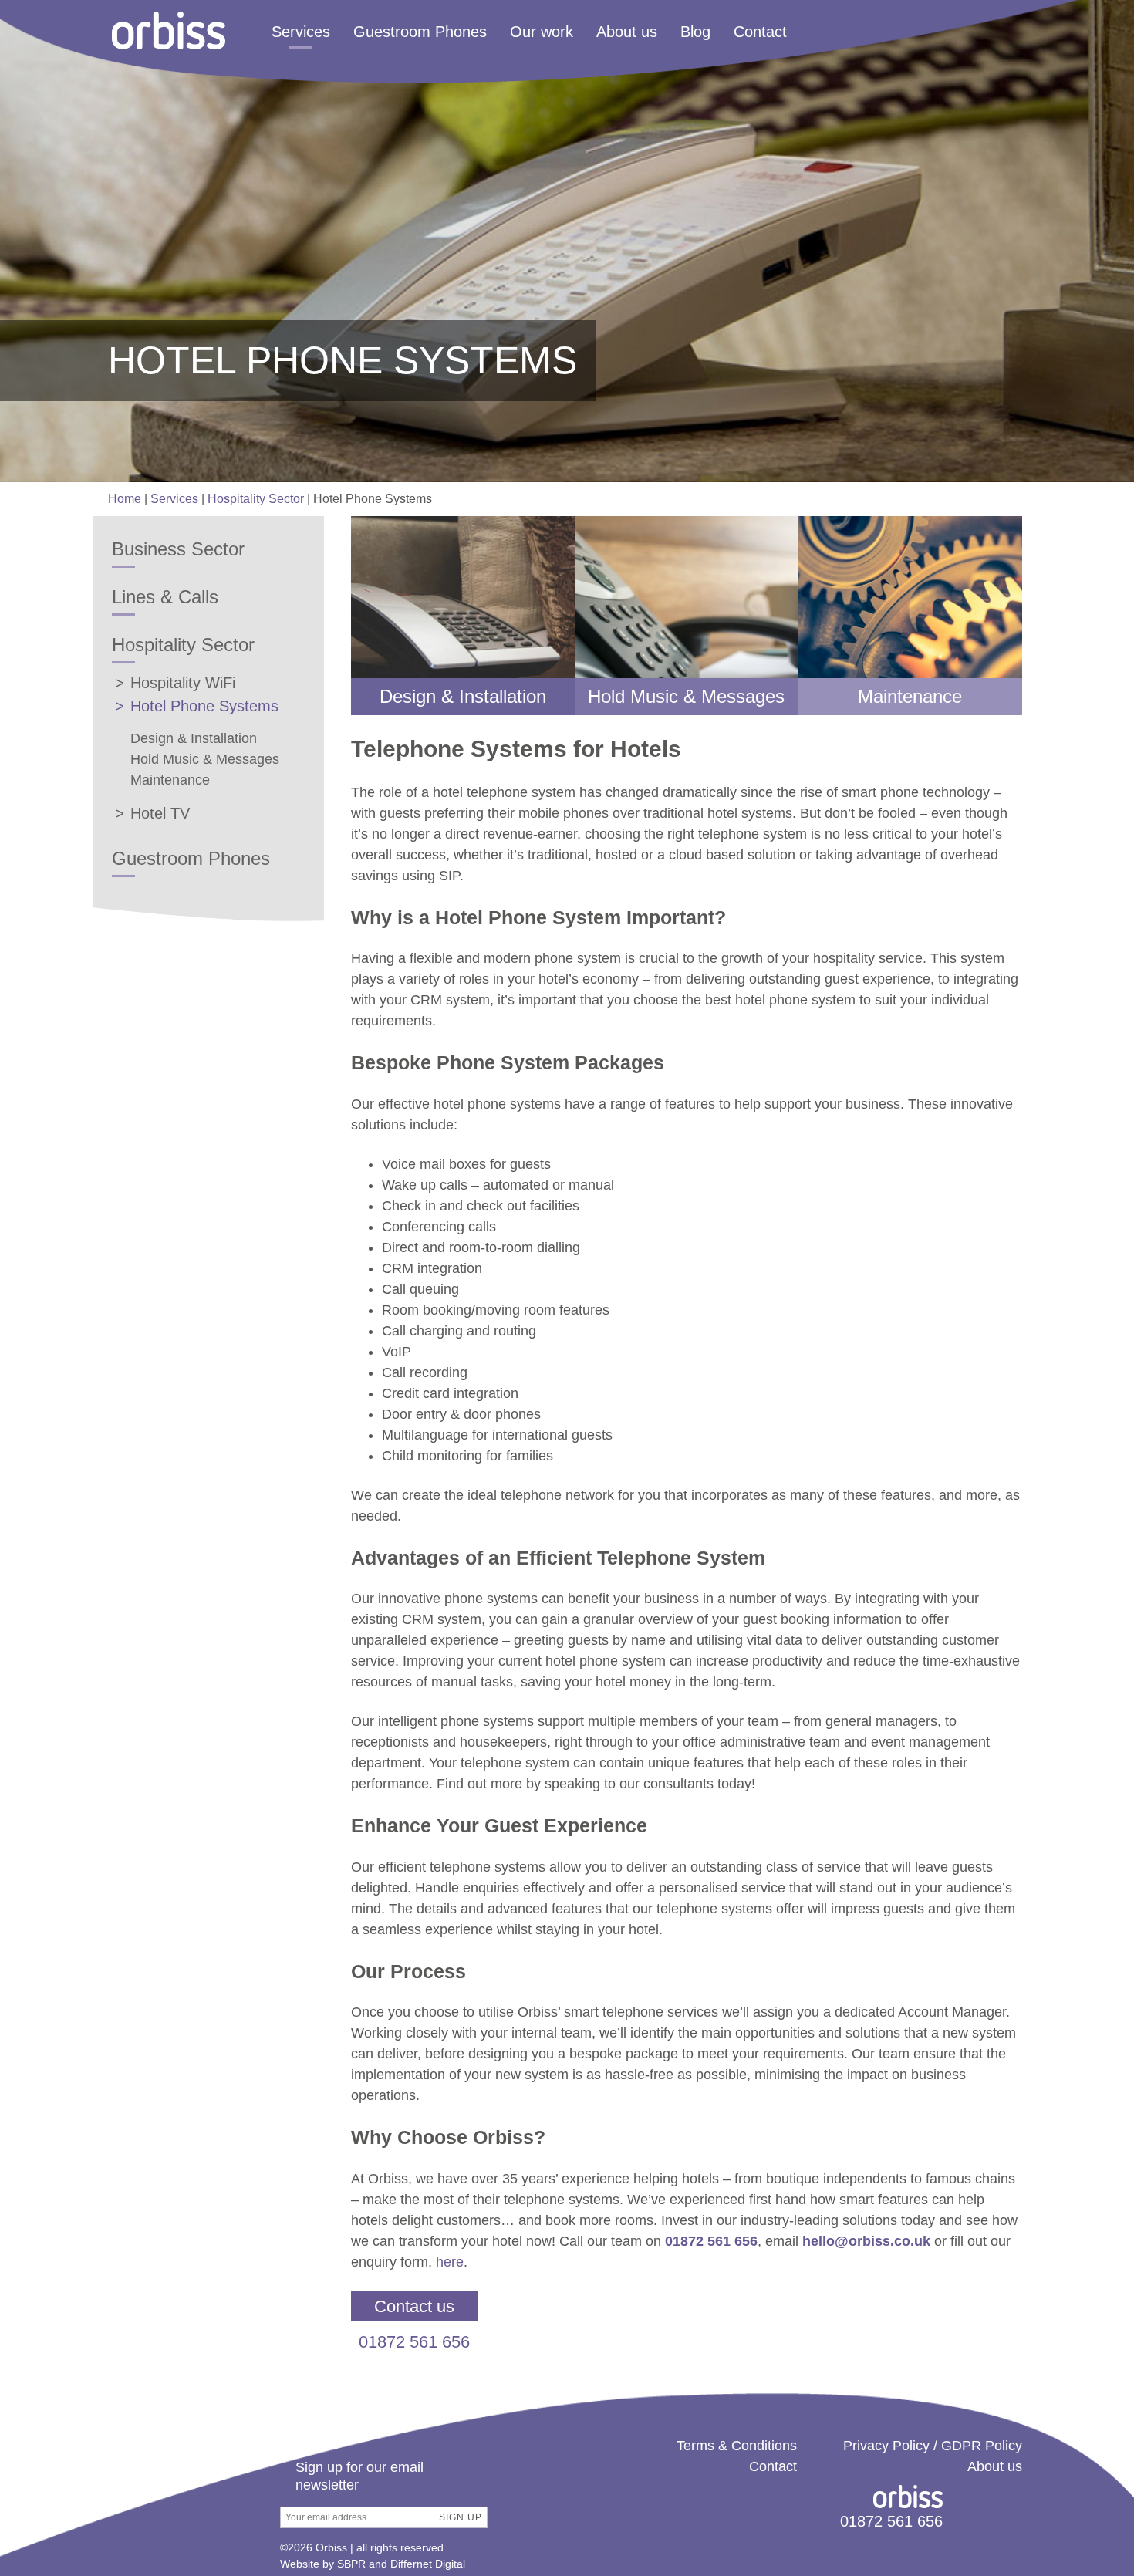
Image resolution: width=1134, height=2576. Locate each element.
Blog (695, 32)
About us (627, 32)
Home (125, 499)
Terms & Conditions (737, 2446)
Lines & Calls (165, 597)
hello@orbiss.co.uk (866, 2241)
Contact (760, 32)
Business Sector (178, 549)
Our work (542, 32)
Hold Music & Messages (205, 759)
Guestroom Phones (420, 32)
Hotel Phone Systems (204, 706)
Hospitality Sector (256, 499)
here (450, 2262)
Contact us (414, 2306)
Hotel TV (160, 813)
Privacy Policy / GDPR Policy (933, 2446)
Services (301, 32)
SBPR (351, 2564)
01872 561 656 (414, 2342)
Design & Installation (194, 738)
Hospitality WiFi (183, 683)
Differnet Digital (428, 2564)
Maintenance (170, 780)
